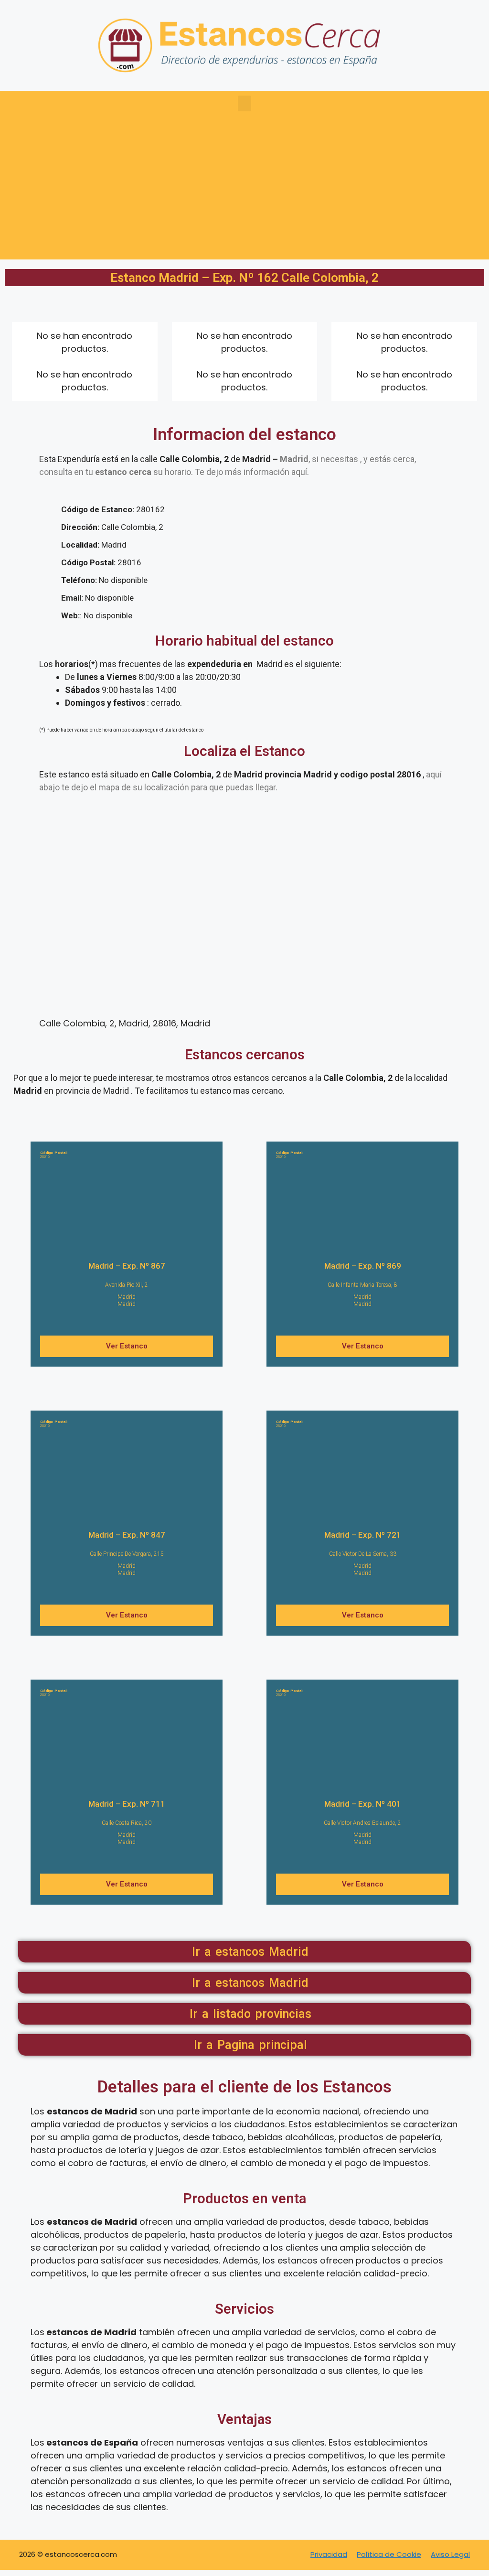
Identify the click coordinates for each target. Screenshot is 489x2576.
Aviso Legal (450, 2554)
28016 (54, 1155)
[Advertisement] (244, 193)
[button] (244, 103)
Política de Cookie (389, 2554)
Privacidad (329, 2554)
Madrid (127, 1297)
